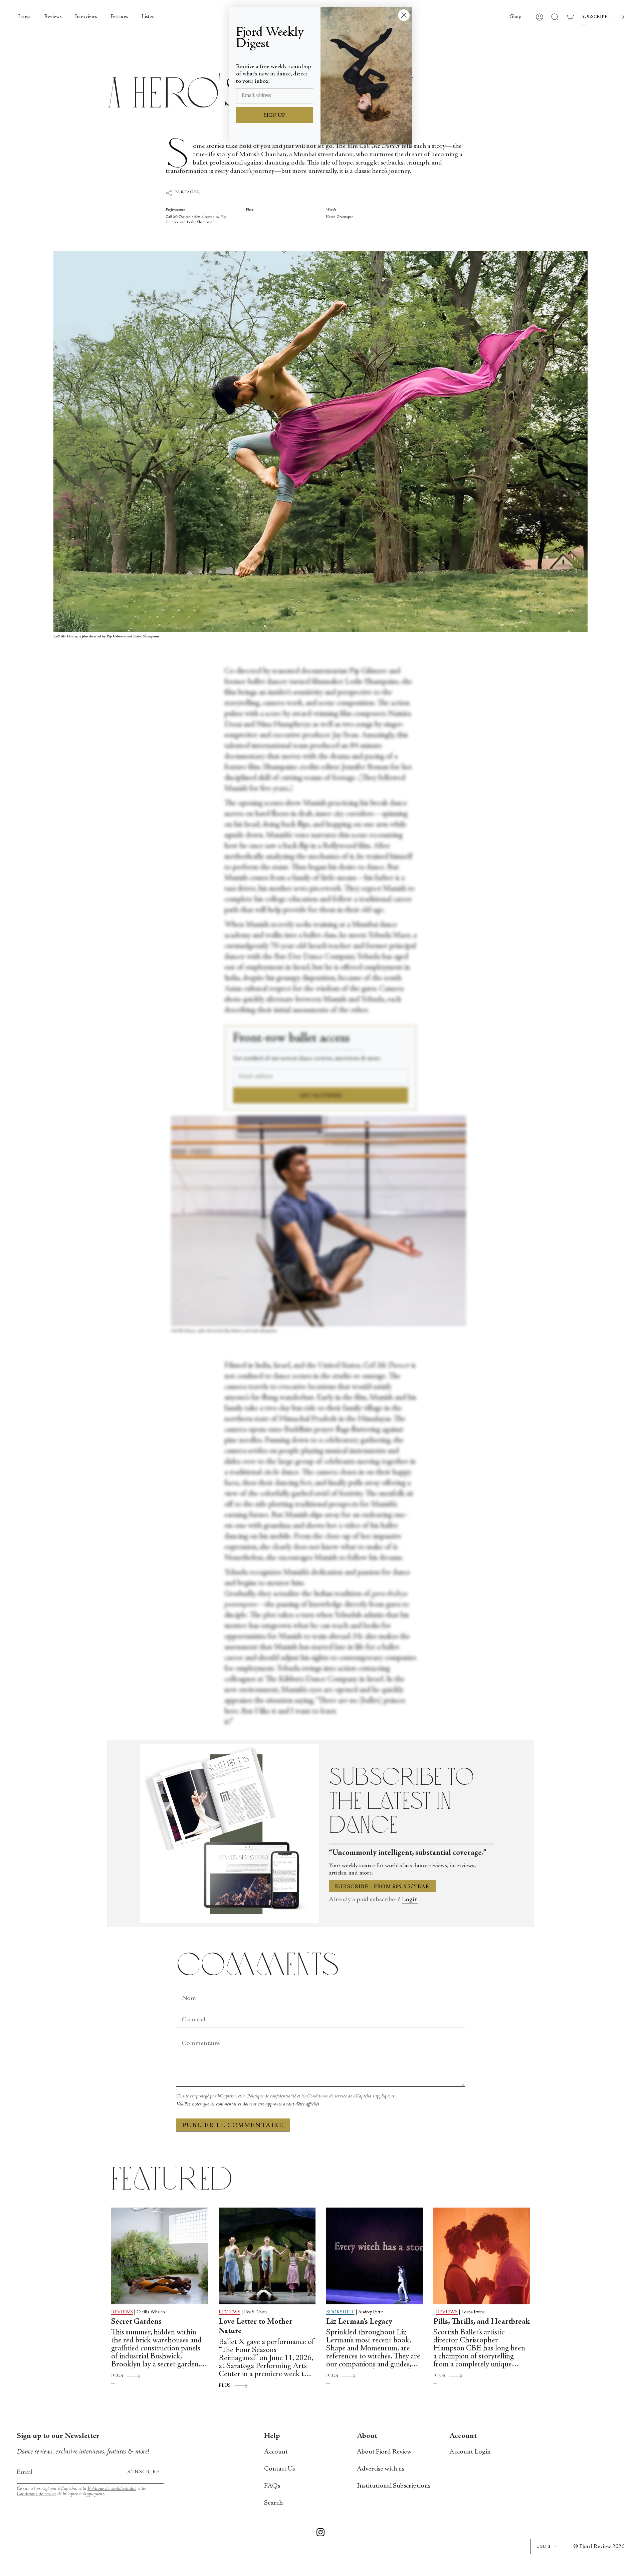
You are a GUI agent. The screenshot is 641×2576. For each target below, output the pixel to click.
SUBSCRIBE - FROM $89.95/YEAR (382, 1887)
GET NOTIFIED (321, 1096)
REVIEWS (122, 2312)
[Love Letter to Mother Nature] (267, 2256)
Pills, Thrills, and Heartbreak (482, 2322)
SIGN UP (275, 115)
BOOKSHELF (340, 2312)
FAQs (272, 2486)
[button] (516, 17)
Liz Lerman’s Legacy (359, 2322)
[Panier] (570, 17)
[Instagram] (320, 2534)
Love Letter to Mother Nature (256, 2327)
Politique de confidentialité (271, 2096)
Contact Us (279, 2469)
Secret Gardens (136, 2322)
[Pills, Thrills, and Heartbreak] (482, 2256)
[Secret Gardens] (160, 2256)
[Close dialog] (404, 15)
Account (276, 2452)
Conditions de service (327, 2096)
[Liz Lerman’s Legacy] (375, 2256)
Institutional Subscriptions (394, 2486)
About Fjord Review (384, 2452)
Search (273, 2503)
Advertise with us (381, 2469)
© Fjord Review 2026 (599, 2547)
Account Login (470, 2452)
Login (410, 1900)
